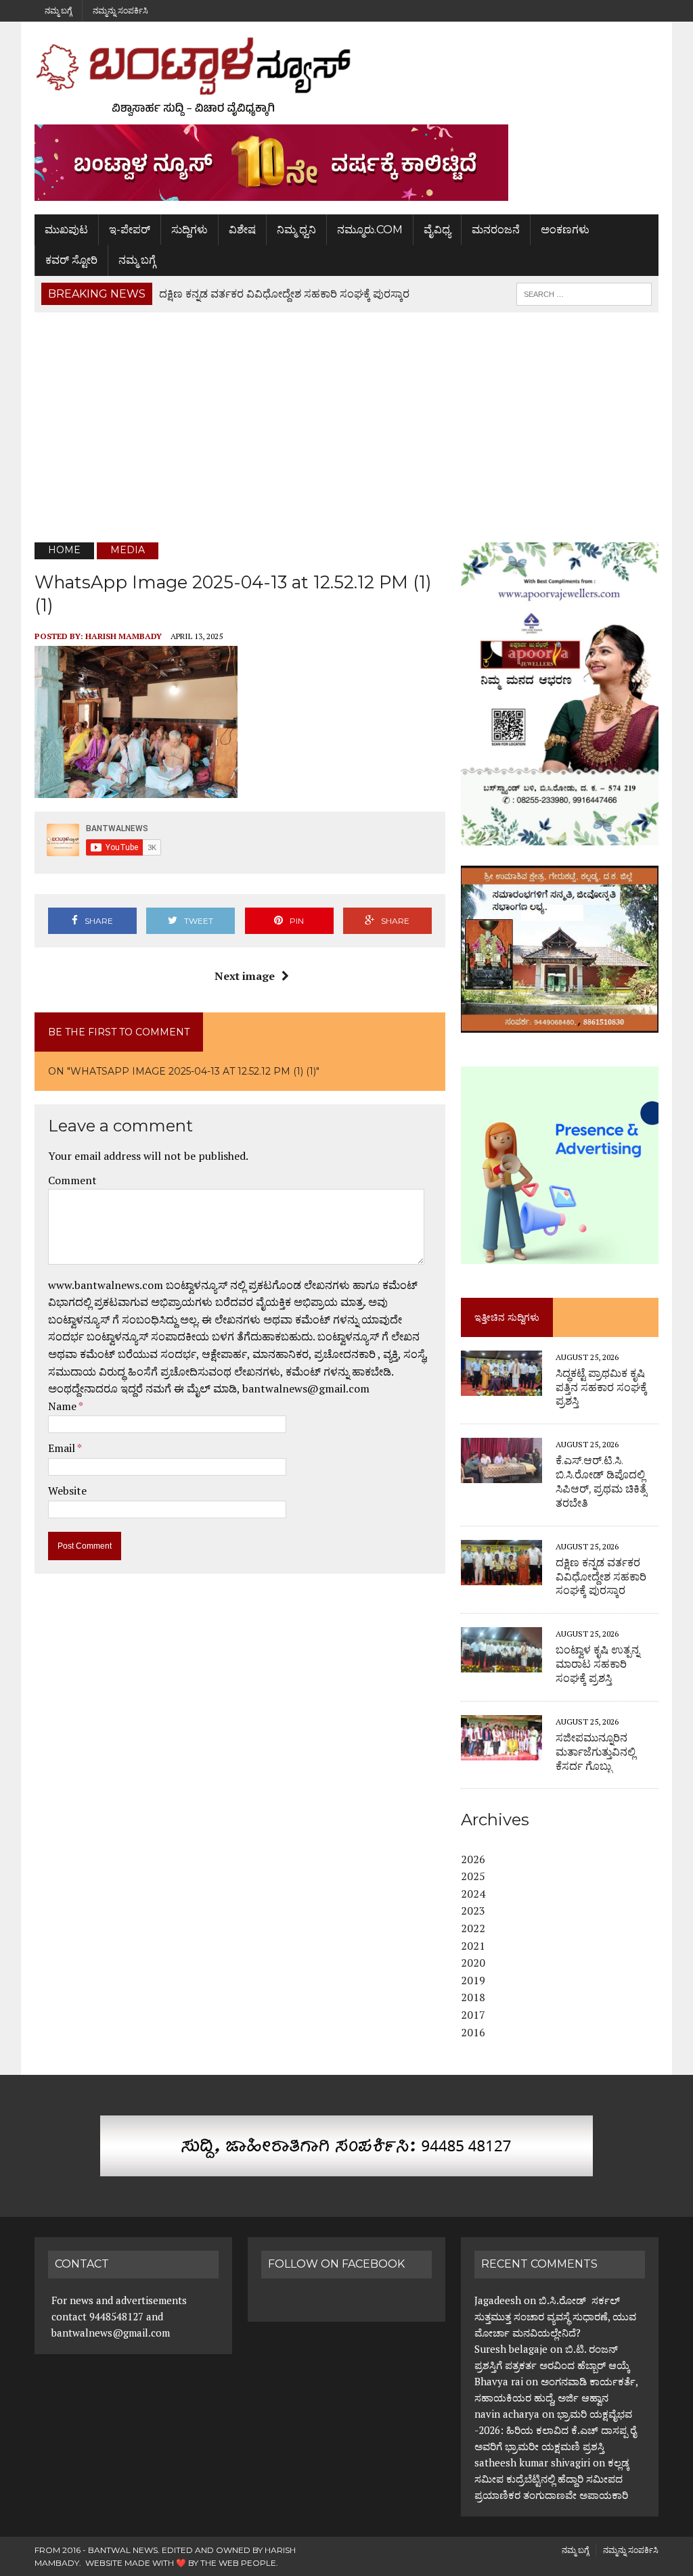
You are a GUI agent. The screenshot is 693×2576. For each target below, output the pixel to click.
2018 (473, 1997)
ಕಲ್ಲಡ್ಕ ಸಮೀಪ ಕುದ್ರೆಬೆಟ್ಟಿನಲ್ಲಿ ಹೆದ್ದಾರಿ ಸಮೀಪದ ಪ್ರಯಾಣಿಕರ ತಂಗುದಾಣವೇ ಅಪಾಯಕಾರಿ (553, 2479)
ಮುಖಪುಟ (66, 230)
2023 (473, 1911)
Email (63, 1448)
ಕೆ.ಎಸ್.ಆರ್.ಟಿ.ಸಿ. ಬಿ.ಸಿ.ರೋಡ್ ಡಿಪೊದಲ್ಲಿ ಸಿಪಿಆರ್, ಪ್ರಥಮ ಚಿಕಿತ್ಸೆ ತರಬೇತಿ (601, 1481)
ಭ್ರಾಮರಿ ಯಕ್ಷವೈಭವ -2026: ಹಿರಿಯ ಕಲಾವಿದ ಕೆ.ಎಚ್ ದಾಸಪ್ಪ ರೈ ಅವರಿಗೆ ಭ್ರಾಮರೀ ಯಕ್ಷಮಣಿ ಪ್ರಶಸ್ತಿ (555, 2430)
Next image (245, 976)
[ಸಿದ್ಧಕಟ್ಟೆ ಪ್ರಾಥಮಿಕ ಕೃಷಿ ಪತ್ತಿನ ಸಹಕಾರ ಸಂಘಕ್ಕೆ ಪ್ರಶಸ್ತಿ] (501, 1386)
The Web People (238, 2563)
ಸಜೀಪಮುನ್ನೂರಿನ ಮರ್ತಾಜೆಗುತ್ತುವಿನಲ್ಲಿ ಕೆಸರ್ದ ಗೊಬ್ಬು (597, 1752)
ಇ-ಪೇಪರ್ (130, 230)
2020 (473, 1963)
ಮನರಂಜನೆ (496, 230)
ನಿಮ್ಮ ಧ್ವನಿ (296, 230)
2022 (473, 1928)
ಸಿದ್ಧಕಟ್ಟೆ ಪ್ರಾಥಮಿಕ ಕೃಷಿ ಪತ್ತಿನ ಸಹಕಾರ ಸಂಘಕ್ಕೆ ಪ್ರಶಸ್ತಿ (601, 1387)
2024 (473, 1894)
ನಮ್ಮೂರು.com (370, 230)
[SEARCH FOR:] (584, 293)
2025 (473, 1876)
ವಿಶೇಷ (242, 230)
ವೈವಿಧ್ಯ (437, 230)
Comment (72, 1180)
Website (67, 1491)
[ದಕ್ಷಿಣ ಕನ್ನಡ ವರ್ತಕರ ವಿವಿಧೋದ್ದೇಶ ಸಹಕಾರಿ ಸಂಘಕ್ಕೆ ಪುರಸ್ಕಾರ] (501, 1576)
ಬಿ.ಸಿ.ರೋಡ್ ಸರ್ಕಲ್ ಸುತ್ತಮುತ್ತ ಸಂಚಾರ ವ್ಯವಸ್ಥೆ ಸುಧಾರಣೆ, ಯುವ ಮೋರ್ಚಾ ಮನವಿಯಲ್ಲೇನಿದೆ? (555, 2316)
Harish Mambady (124, 636)
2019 (473, 1980)
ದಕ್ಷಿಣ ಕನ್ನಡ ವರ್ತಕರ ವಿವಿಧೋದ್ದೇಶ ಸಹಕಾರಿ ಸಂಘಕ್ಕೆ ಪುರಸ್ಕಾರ (601, 1577)
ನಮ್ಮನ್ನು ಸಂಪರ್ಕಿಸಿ (120, 10)
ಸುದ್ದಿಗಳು (189, 230)
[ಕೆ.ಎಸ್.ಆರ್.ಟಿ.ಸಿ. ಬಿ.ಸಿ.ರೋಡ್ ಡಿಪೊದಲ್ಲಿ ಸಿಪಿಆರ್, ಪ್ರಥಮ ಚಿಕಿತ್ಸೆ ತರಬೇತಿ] (501, 1474)
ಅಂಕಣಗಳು (565, 230)
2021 (473, 1946)
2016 (473, 2032)
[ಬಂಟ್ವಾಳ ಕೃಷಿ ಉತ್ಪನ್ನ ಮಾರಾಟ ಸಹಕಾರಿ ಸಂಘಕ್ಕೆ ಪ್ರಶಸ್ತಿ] (501, 1664)
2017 (473, 2015)
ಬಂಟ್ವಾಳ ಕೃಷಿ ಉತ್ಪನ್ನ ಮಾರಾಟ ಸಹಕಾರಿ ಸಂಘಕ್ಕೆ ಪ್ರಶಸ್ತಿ (598, 1664)
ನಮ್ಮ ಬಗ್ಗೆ (58, 10)
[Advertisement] (346, 427)
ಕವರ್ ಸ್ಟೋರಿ (71, 260)
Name (63, 1406)
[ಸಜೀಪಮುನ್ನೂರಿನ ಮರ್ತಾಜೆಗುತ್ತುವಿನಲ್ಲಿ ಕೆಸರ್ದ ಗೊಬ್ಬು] (501, 1751)
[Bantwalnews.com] (346, 76)
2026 (473, 1859)
